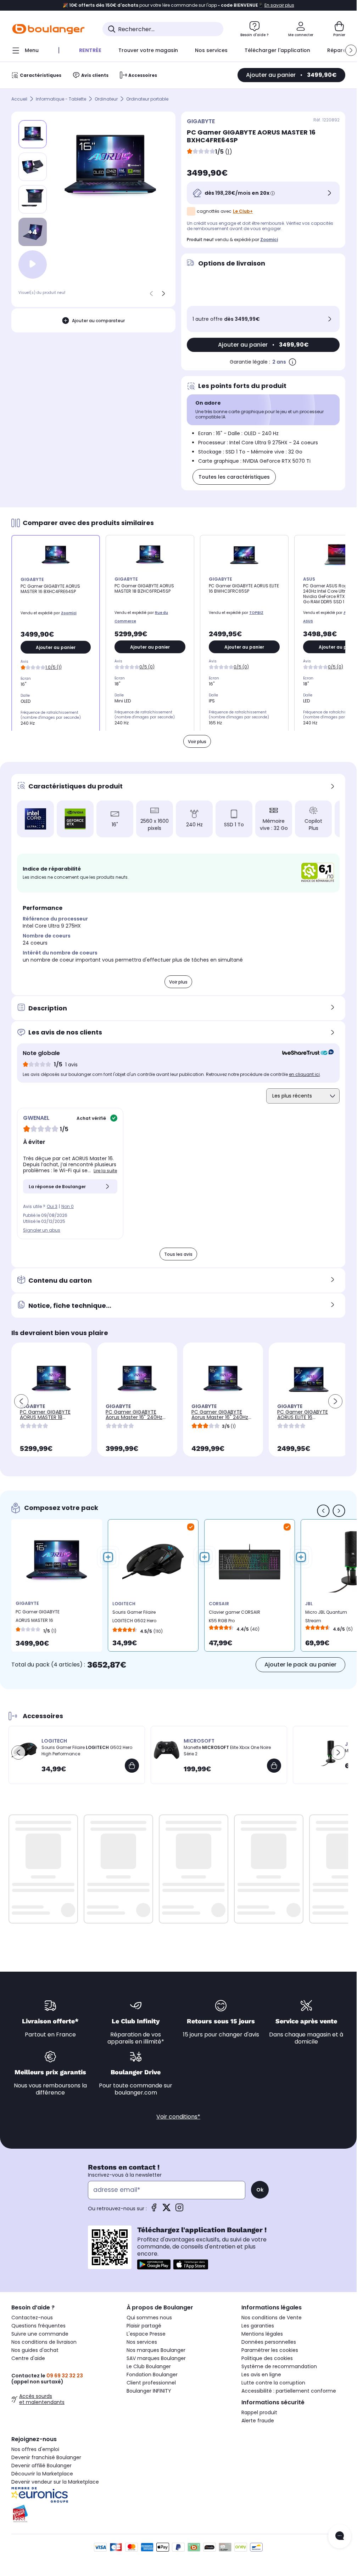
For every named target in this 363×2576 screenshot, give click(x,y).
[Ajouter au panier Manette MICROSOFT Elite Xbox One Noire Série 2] (274, 1766)
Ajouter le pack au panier (300, 1665)
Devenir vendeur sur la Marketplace (55, 2482)
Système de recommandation (279, 2366)
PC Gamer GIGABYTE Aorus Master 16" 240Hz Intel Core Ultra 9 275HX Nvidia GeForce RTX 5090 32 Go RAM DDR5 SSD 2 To (223, 1423)
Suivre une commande (40, 2334)
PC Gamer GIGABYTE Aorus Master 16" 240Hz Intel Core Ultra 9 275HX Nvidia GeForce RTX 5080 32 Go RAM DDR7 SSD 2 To (137, 1423)
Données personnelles (269, 2342)
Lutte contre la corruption (273, 2383)
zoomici (269, 240)
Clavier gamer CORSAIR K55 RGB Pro (234, 1616)
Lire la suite (105, 1171)
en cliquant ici (304, 1074)
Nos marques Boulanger (156, 2350)
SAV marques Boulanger (156, 2358)
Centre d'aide (28, 2358)
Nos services (142, 2342)
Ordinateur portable (147, 99)
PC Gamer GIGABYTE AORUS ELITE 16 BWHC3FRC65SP (303, 1417)
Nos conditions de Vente (272, 2318)
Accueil (19, 99)
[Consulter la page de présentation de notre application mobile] (154, 2264)
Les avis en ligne (261, 2375)
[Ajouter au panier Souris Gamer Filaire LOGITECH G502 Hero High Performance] (132, 1766)
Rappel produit (259, 2412)
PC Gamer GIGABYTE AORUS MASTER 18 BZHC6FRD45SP (45, 1417)
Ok (260, 2190)
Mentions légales (262, 2334)
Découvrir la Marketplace (42, 2474)
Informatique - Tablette (61, 99)
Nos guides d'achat (35, 2350)
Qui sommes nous (149, 2318)
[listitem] (33, 167)
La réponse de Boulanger (57, 1187)
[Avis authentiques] (304, 1053)
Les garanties (258, 2326)
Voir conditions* (178, 2117)
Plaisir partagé (144, 2326)
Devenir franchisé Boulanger (46, 2457)
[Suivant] (163, 293)
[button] (351, 50)
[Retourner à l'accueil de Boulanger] (48, 29)
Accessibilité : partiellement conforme (289, 2391)
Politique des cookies (267, 2358)
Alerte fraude (258, 2421)
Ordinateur (106, 99)
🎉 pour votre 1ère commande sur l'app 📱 (178, 5)
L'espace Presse (146, 2334)
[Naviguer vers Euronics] (63, 2495)
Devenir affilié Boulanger (41, 2466)
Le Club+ (243, 211)
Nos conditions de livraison (44, 2342)
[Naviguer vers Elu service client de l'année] (63, 2514)
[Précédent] (151, 293)
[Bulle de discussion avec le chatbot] (340, 2536)
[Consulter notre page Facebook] (154, 2210)
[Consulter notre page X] (167, 2210)
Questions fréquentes (38, 2326)
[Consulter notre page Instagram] (179, 2210)
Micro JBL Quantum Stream (326, 1616)
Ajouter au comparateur (98, 321)
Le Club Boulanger (149, 2366)
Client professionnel (151, 2383)
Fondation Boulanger (152, 2375)
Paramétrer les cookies (270, 2350)
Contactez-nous (32, 2318)
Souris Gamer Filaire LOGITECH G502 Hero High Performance (134, 1618)
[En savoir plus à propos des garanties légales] (292, 362)
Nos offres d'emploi (35, 2449)
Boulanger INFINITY (149, 2391)
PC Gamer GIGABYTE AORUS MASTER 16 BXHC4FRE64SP (38, 1618)
